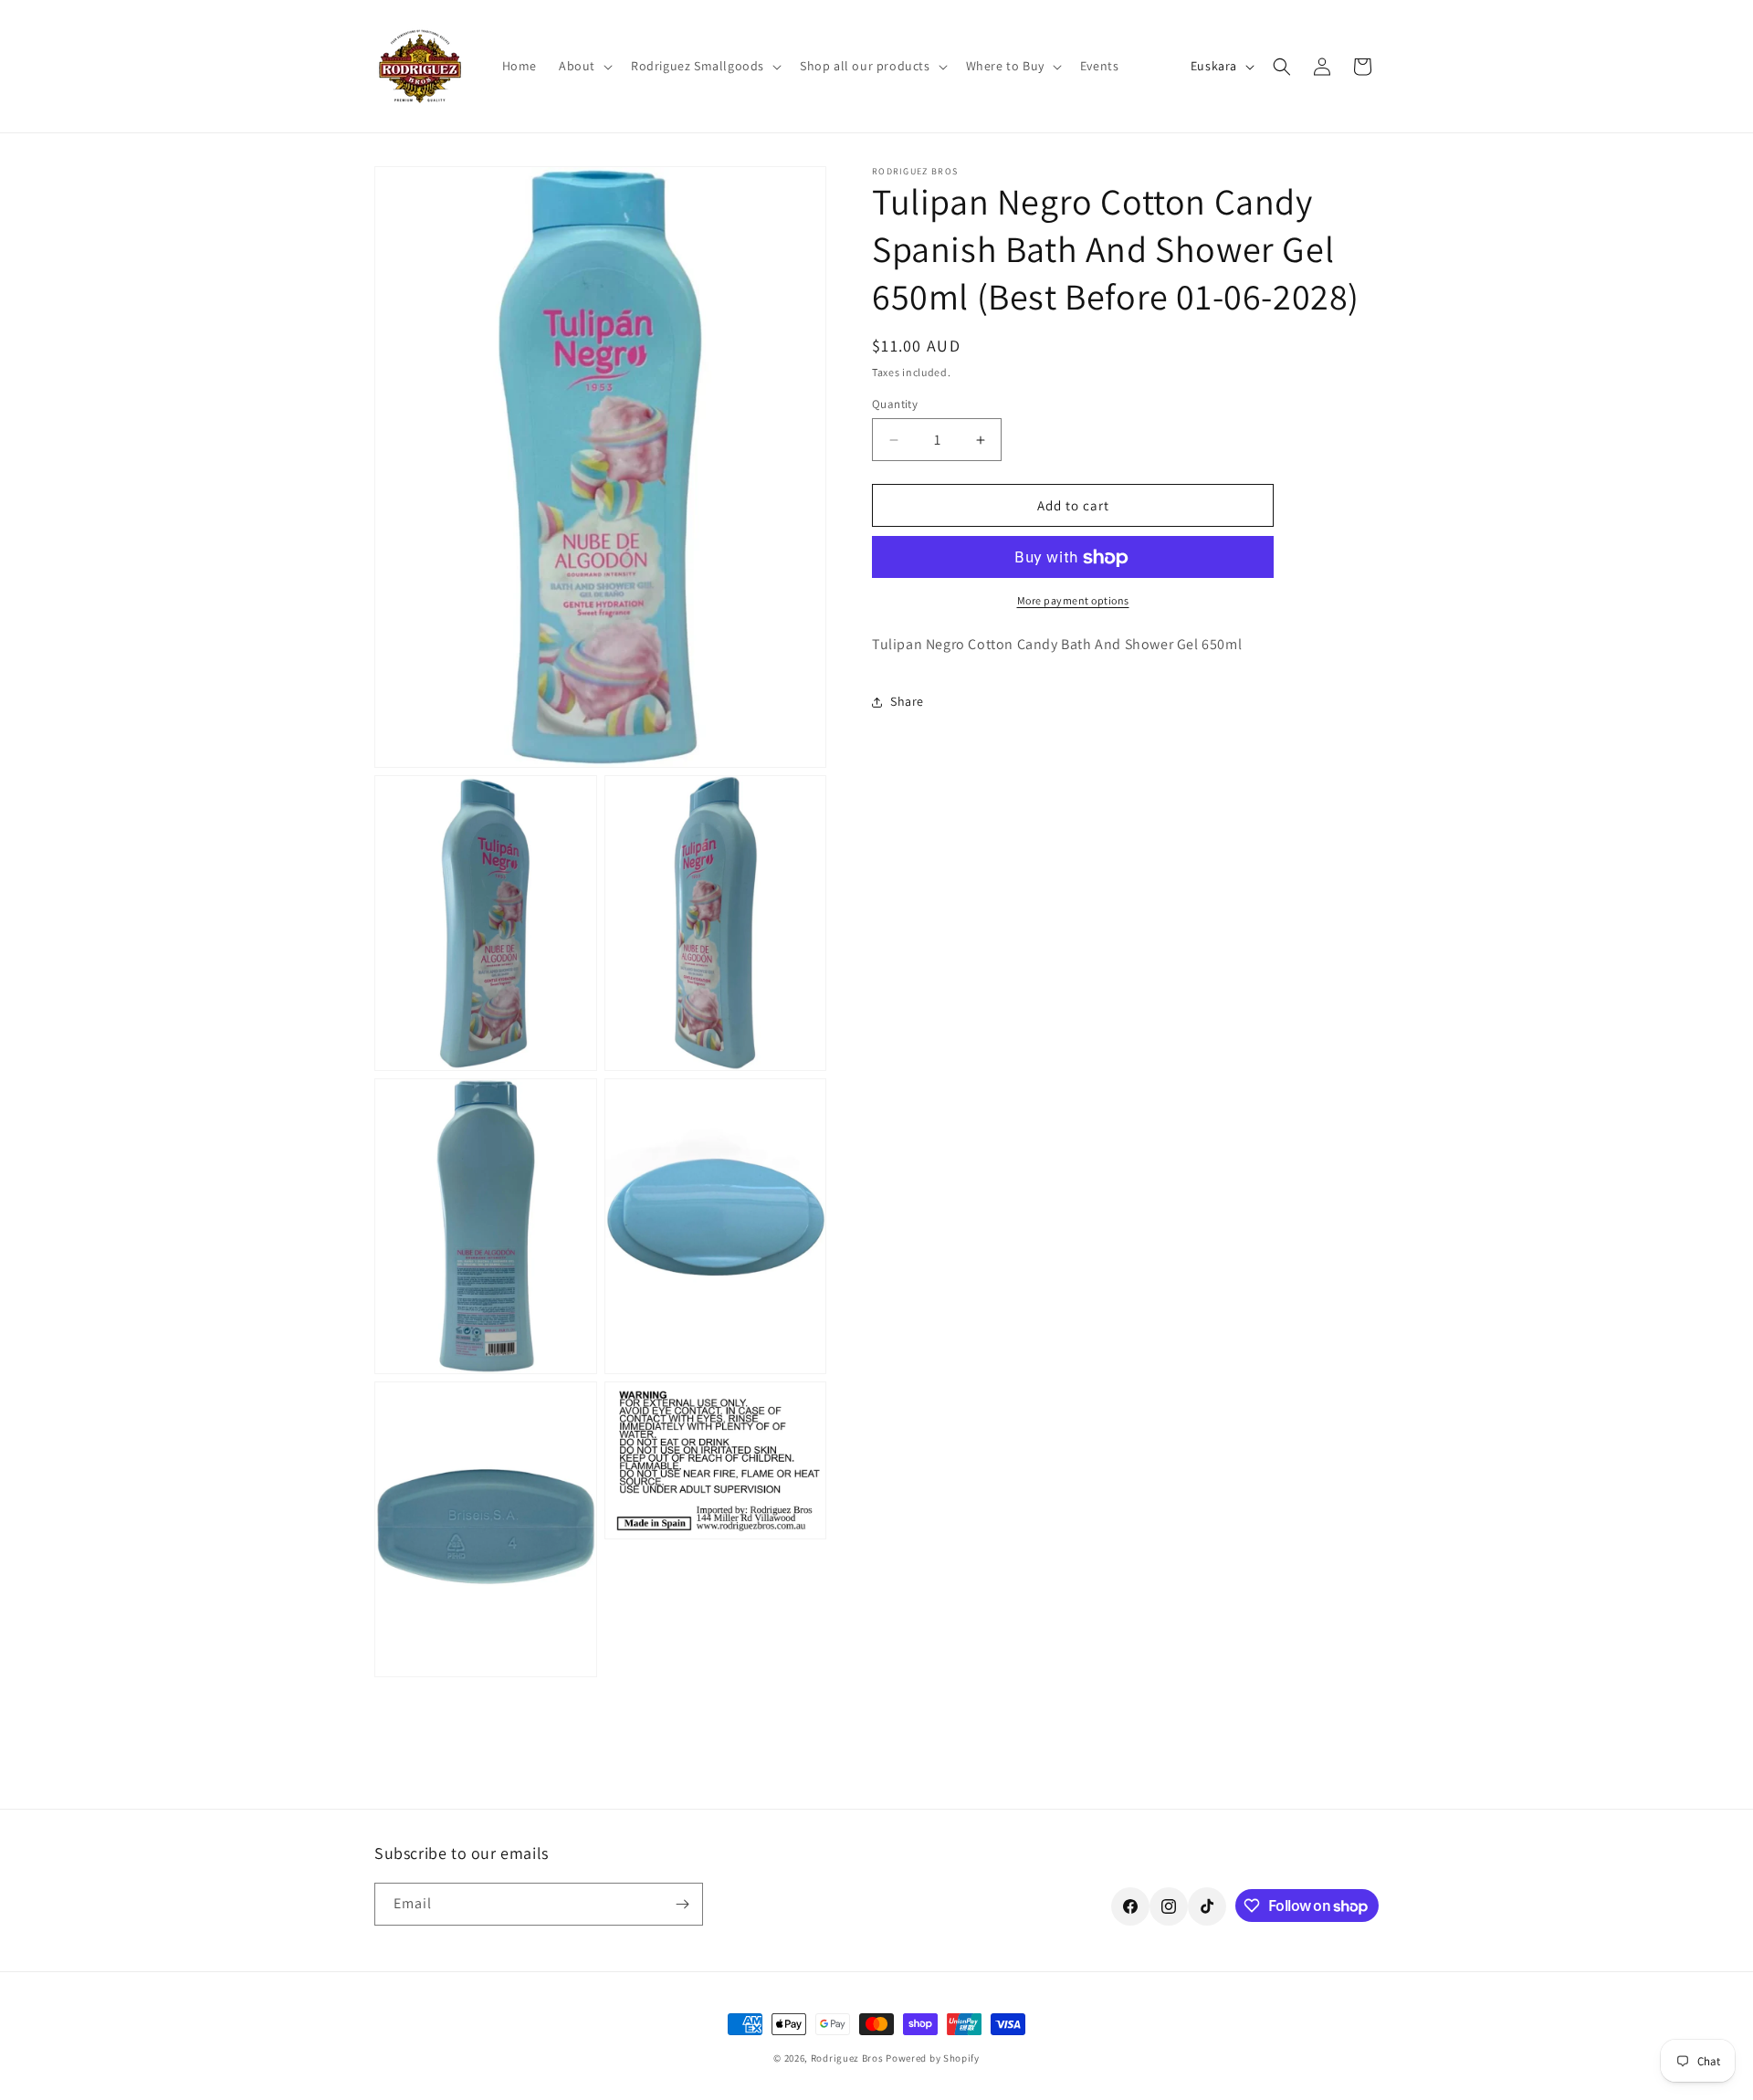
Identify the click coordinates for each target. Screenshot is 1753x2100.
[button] (584, 66)
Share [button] (907, 701)
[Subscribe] (682, 1904)
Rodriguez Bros (847, 2058)
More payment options (1073, 601)
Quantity (895, 404)
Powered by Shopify (933, 2058)
